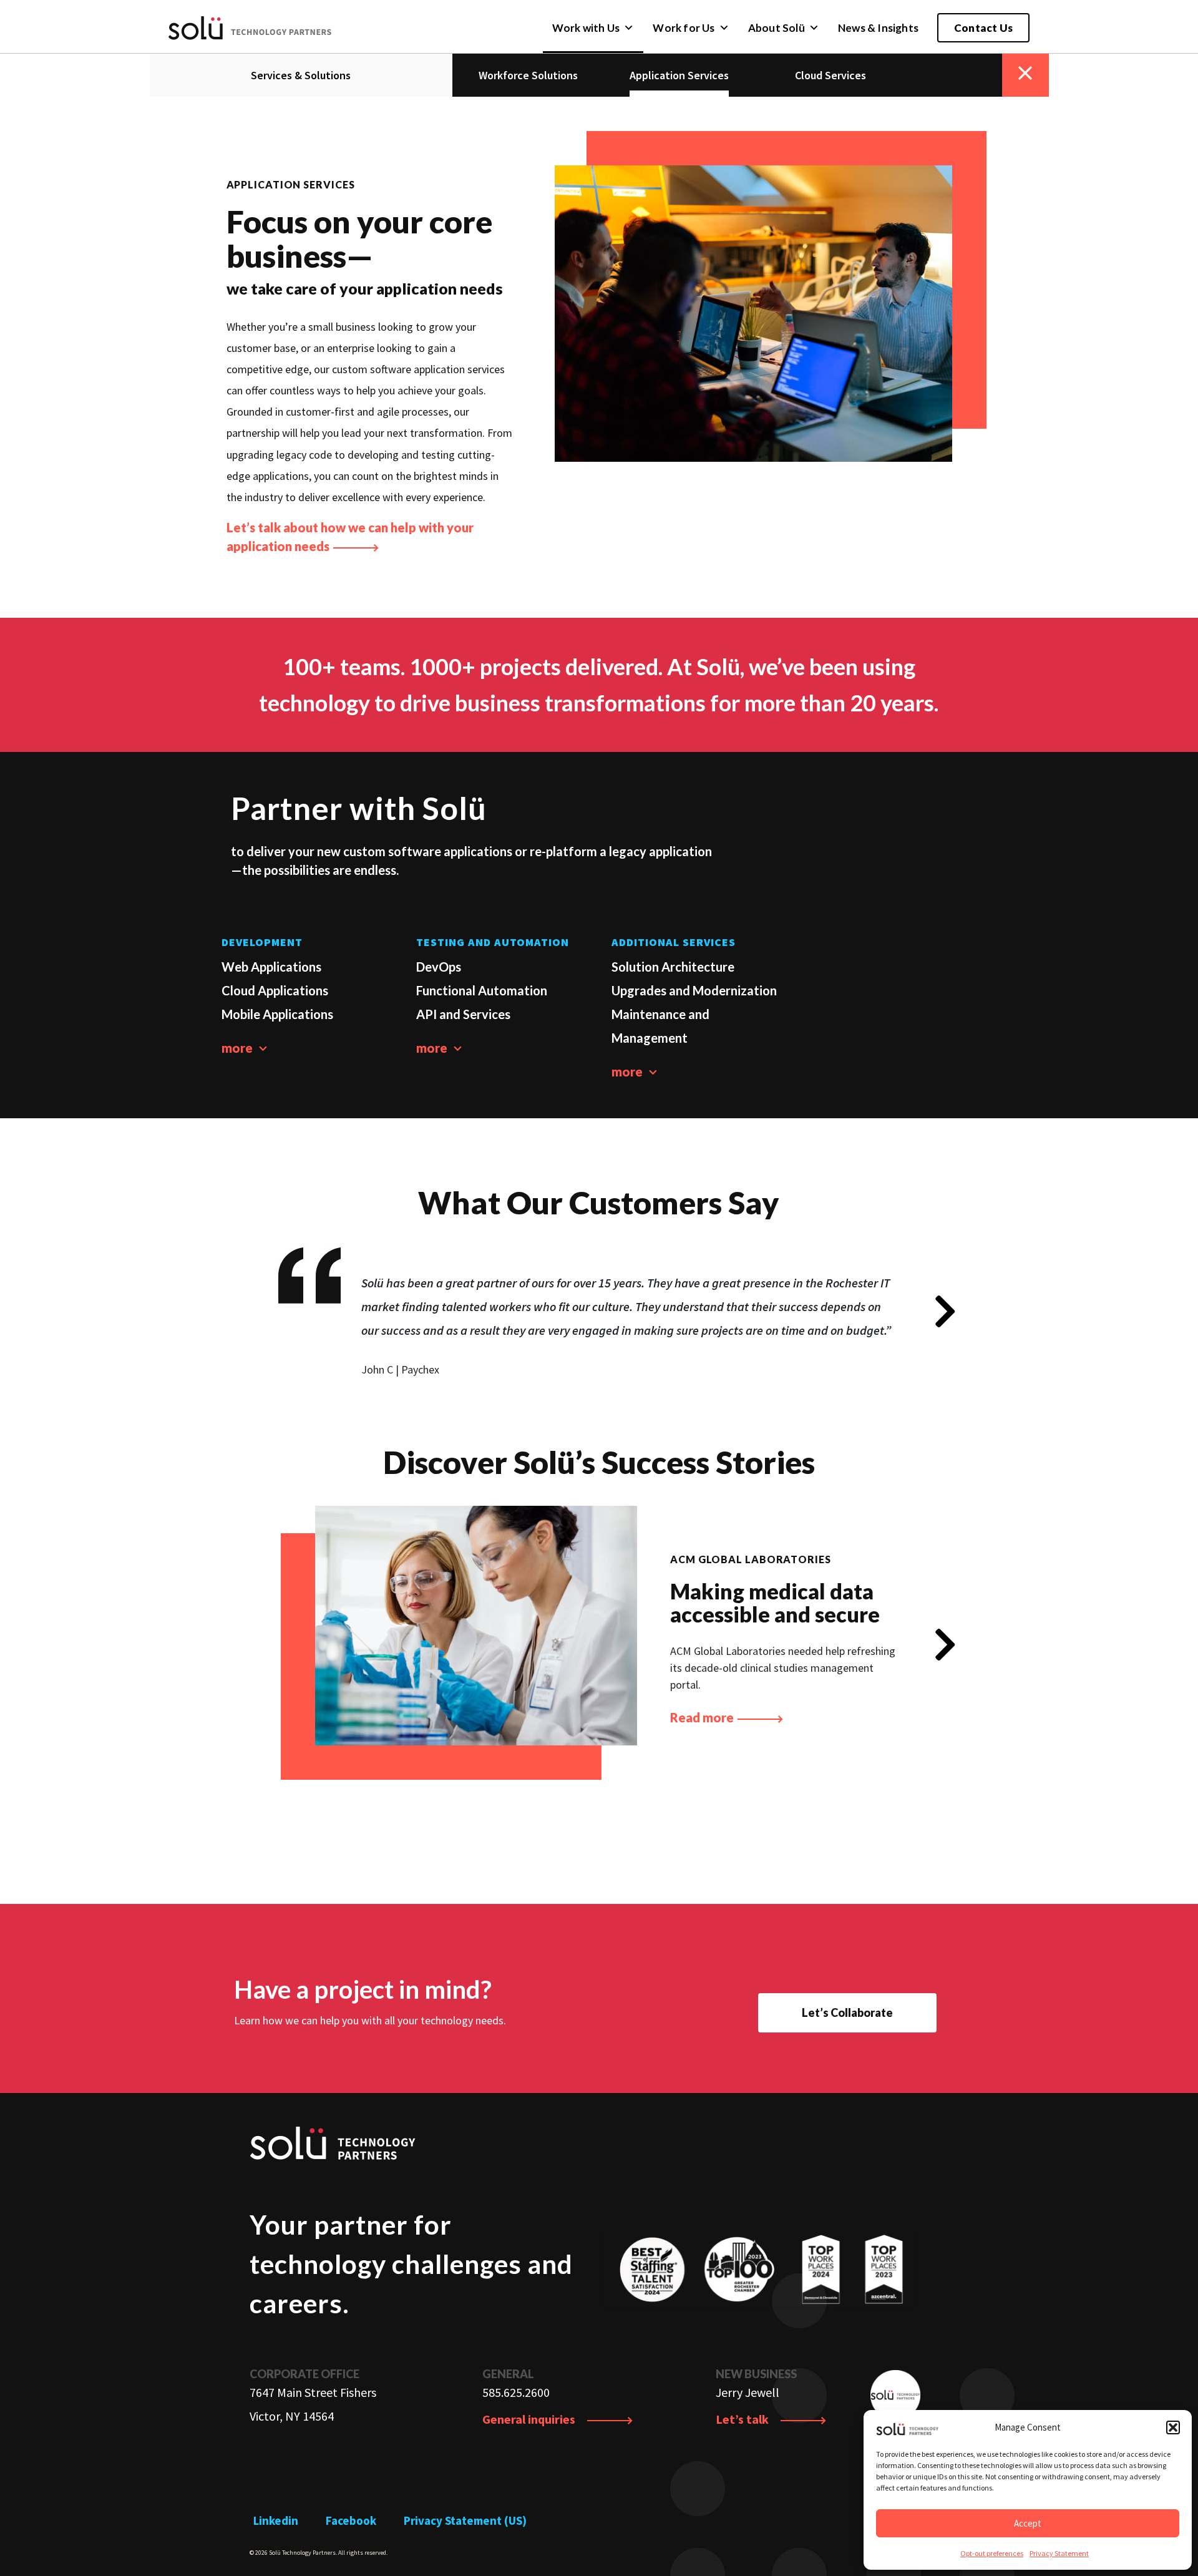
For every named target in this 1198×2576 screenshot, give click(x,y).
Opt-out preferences (992, 2553)
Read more (703, 1717)
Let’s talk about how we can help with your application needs (350, 537)
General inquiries (530, 2419)
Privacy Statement (1059, 2553)
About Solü (777, 28)
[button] (1173, 2427)
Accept (1028, 2523)
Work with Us (586, 28)
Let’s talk (743, 2419)
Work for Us (684, 28)
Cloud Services (830, 75)
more (238, 1048)
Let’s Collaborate (847, 2012)
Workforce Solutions (528, 75)
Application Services (679, 75)
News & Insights (878, 28)
